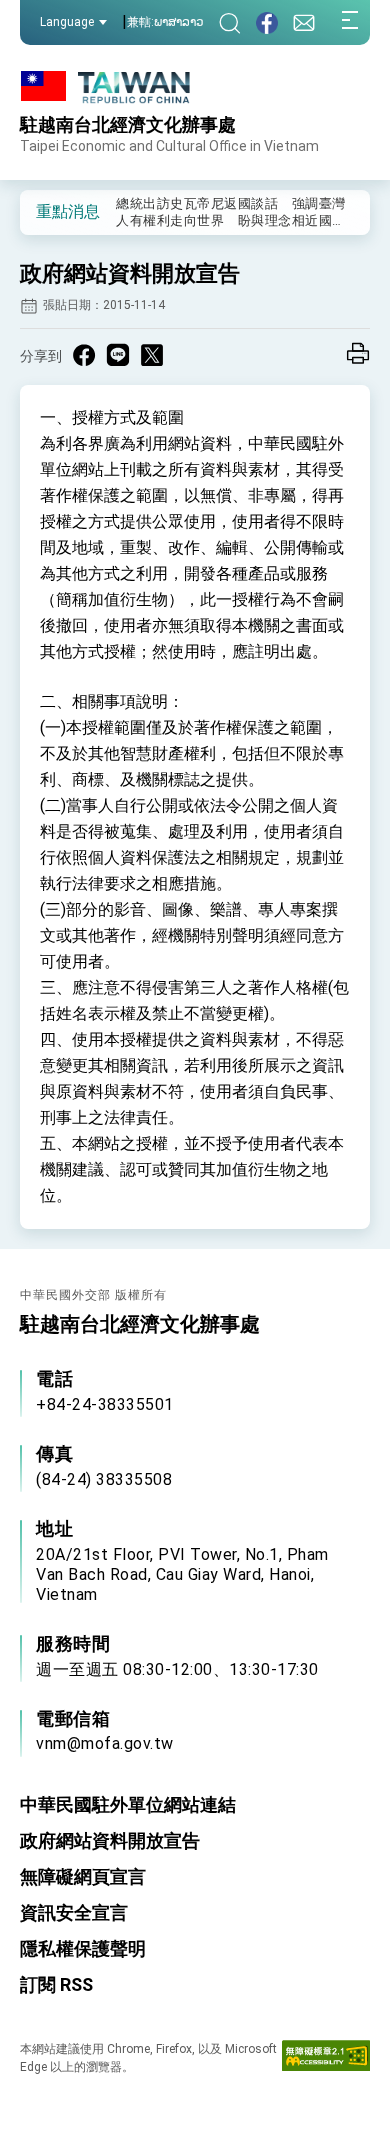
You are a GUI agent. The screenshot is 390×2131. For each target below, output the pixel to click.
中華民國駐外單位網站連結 (128, 1804)
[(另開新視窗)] (267, 22)
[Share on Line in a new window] (118, 355)
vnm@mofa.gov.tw (105, 1743)
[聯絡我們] (304, 22)
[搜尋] (230, 22)
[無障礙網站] (326, 2060)
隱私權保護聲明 (83, 1948)
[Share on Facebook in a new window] (84, 355)
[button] (50, 211)
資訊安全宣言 (74, 1912)
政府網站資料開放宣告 (110, 1840)
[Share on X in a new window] (152, 355)
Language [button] (67, 22)
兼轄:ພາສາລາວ (165, 22)
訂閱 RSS (56, 1984)
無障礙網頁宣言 (83, 1876)
